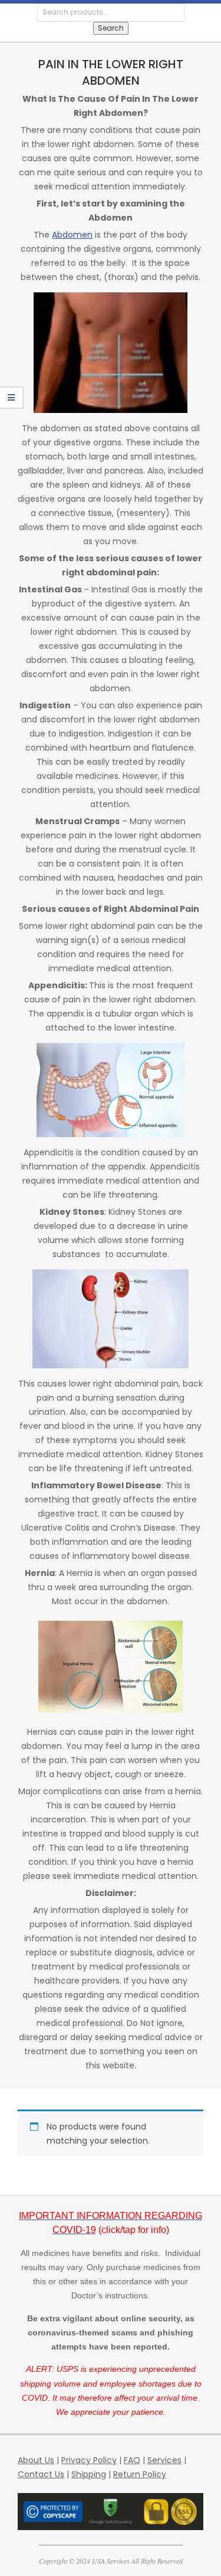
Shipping (89, 2474)
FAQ (132, 2460)
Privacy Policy (89, 2460)
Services (164, 2460)
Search (111, 28)
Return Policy (140, 2474)
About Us (36, 2460)
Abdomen (72, 235)
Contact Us (41, 2474)
